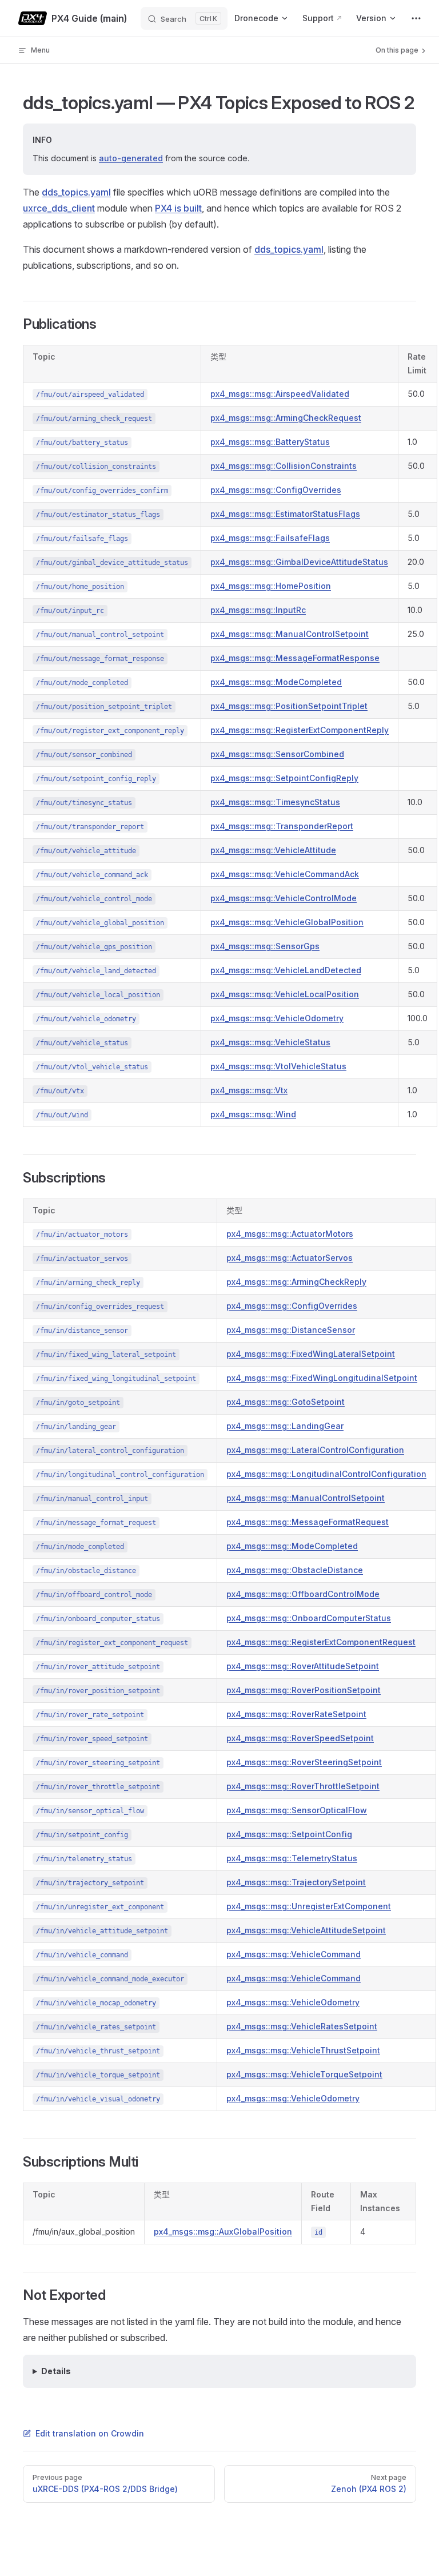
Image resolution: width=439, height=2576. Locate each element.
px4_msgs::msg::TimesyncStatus (275, 802)
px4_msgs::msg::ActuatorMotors (290, 1234)
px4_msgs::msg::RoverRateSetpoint (296, 1714)
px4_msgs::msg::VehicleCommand (294, 1954)
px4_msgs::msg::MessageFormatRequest (308, 1522)
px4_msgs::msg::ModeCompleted (276, 682)
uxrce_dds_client (59, 208)
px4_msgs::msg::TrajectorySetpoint (296, 1882)
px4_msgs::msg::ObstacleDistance (295, 1570)
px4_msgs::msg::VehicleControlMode (284, 898)
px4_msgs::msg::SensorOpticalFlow (297, 1810)
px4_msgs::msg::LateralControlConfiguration (315, 1450)
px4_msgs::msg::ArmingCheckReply (296, 1282)
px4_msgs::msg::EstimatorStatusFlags (285, 514)
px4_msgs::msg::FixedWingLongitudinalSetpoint (322, 1378)
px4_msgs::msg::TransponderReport (282, 826)
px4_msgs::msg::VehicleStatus (270, 1042)
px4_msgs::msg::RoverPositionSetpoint (304, 1690)
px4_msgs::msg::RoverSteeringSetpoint (304, 1762)
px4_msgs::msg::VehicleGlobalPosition (287, 922)
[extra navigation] (416, 18)
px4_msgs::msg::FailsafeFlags (270, 538)
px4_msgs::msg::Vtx (249, 1090)
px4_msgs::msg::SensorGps (265, 946)
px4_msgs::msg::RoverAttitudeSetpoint (303, 1666)
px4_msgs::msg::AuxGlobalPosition (223, 2231)
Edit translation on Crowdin (90, 2433)
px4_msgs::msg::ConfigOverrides (276, 490)
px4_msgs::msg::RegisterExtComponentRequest (321, 1642)
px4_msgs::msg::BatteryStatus (270, 442)
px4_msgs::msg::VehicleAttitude (273, 850)
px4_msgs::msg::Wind (253, 1114)
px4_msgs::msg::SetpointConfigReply (284, 778)
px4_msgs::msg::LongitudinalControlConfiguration (326, 1474)
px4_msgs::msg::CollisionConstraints (284, 466)
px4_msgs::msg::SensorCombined (277, 754)
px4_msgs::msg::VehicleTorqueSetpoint (304, 2074)
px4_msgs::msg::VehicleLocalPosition (285, 994)
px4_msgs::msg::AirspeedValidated (280, 394)
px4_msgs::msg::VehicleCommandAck (285, 874)
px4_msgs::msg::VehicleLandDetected (286, 970)
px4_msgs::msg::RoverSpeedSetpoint (300, 1738)
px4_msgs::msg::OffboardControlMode (303, 1594)
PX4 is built (178, 208)
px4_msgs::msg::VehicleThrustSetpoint (303, 2050)
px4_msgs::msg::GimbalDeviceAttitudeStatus (299, 562)
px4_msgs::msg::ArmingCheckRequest (286, 418)
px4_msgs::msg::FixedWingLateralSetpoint (311, 1354)
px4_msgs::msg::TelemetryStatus (292, 1858)
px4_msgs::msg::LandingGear (285, 1426)
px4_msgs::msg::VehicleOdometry (277, 1018)
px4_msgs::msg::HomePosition (271, 586)
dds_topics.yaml (76, 192)
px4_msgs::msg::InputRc (258, 610)
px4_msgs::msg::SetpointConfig (289, 1834)
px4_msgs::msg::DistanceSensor (291, 1330)
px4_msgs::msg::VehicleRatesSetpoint (302, 2026)
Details (56, 2371)
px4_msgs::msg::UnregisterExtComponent (309, 1906)
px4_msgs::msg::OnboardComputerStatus (309, 1618)
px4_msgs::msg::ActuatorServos (290, 1258)
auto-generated (131, 158)
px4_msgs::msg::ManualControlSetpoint (290, 634)
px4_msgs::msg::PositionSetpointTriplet (289, 706)
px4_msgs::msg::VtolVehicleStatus (278, 1066)
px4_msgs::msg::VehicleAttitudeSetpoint (306, 1930)
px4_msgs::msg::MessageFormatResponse (295, 658)
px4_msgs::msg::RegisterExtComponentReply (300, 730)
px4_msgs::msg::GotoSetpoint (286, 1402)
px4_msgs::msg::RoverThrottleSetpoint (303, 1786)
